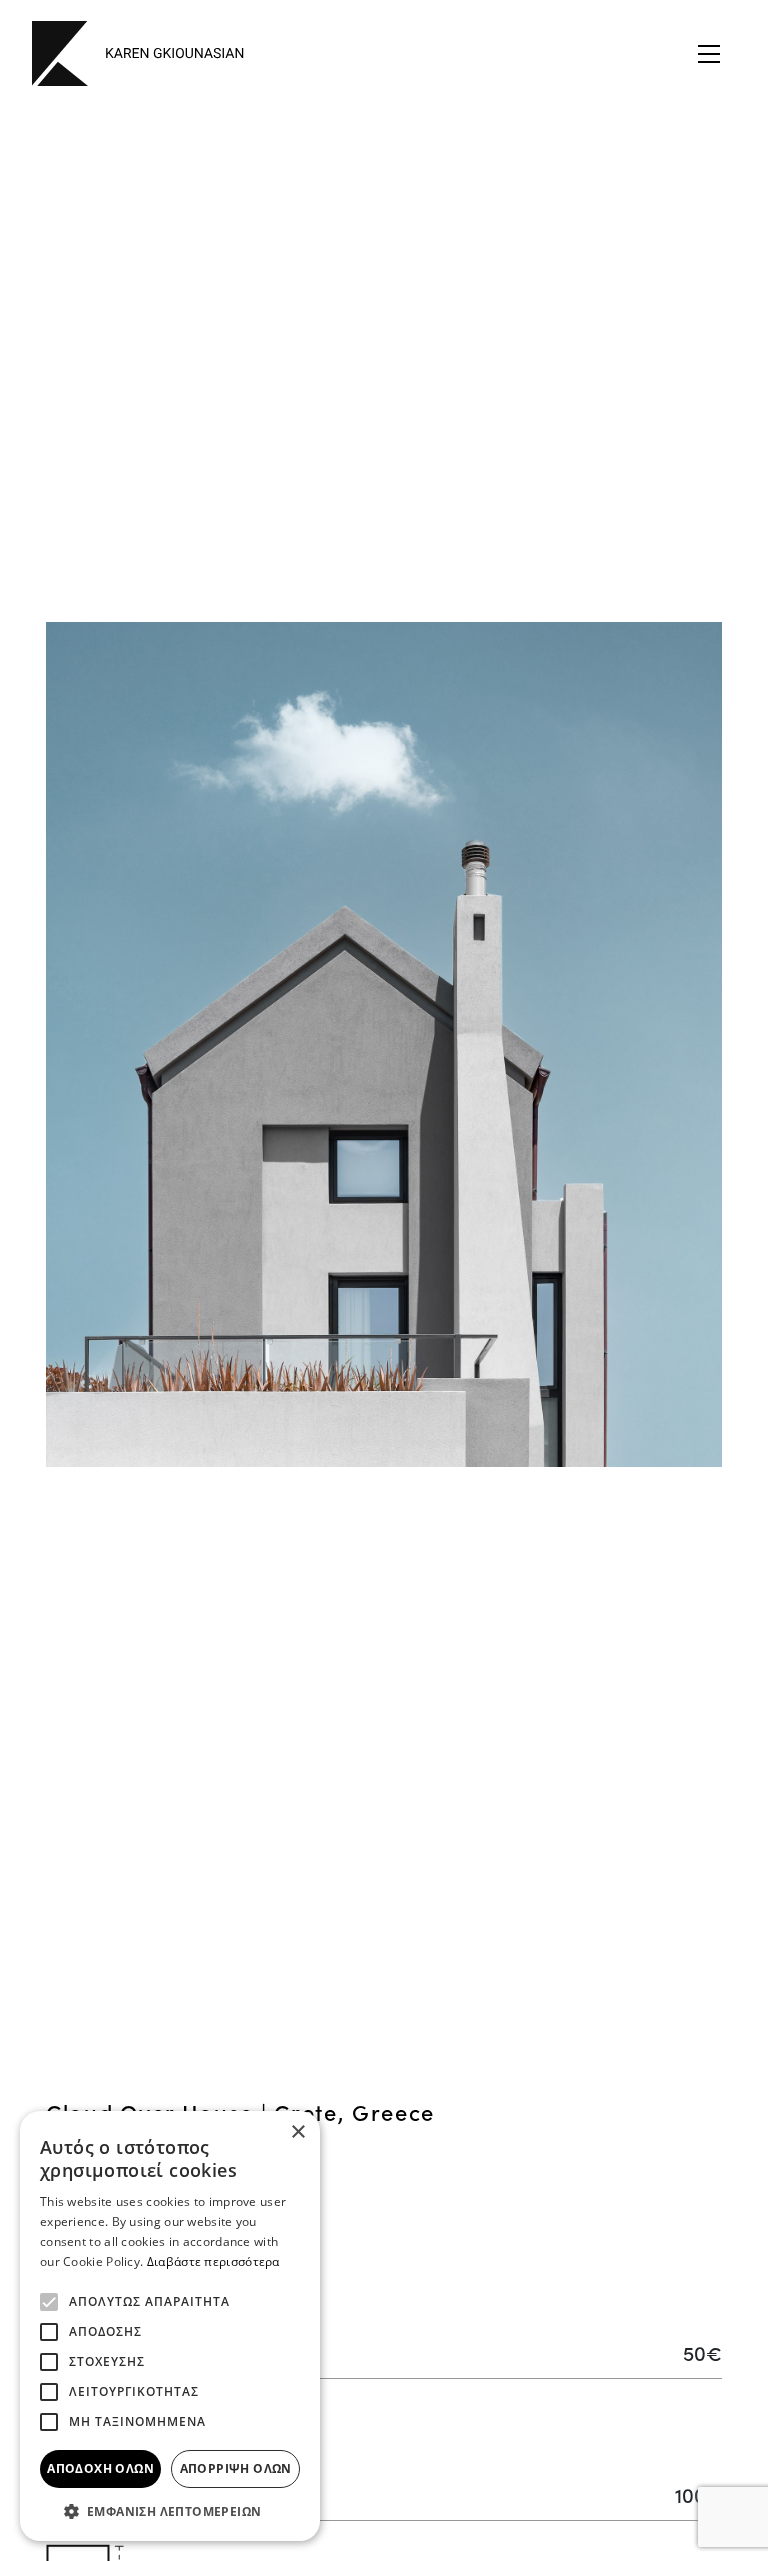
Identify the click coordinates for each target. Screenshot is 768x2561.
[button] (170, 2511)
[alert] (170, 2326)
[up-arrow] (743, 2455)
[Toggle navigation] (709, 54)
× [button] (297, 2132)
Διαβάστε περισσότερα (213, 2261)
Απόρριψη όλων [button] (236, 2468)
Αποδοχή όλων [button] (100, 2468)
